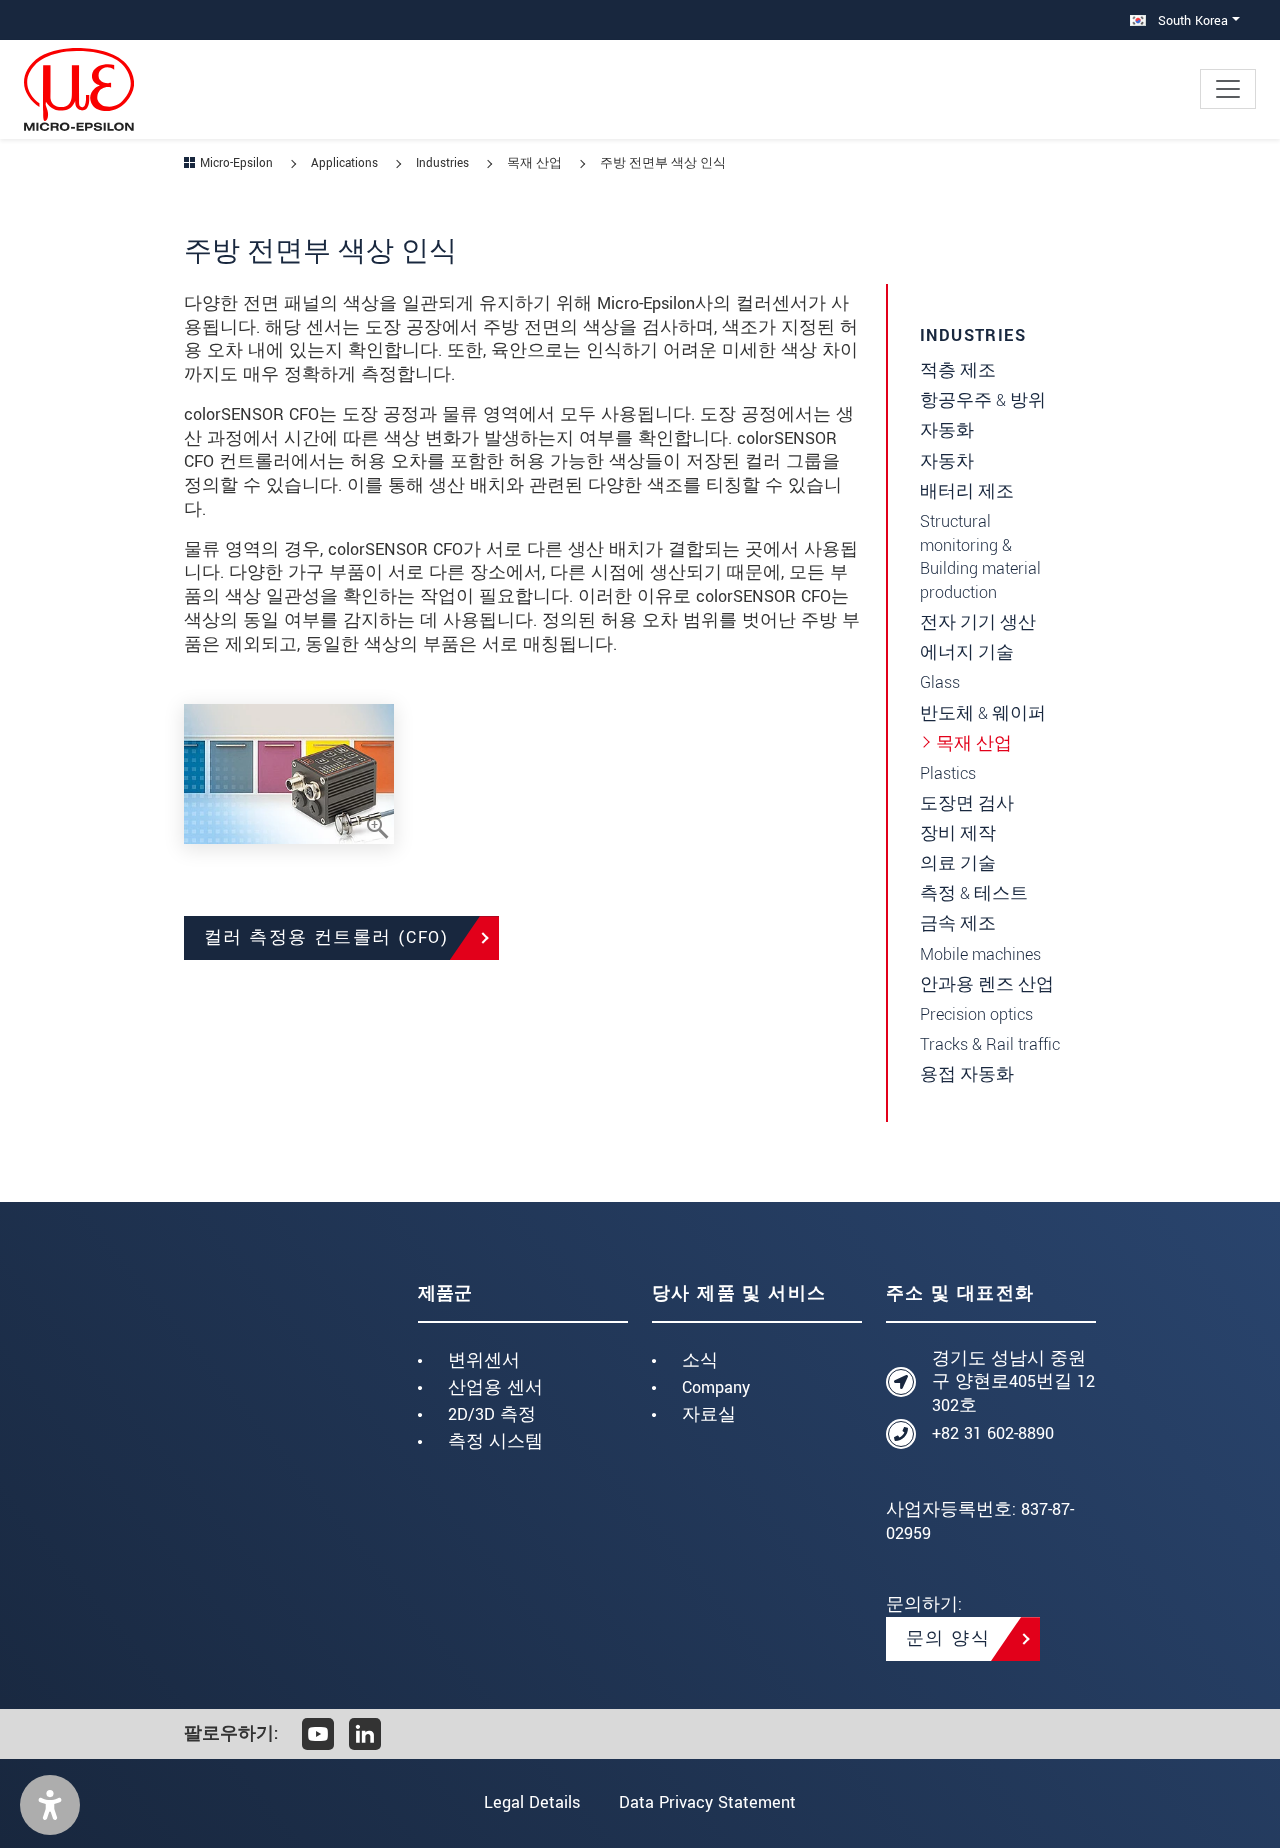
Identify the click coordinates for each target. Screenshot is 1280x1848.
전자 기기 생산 (978, 622)
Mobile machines (980, 954)
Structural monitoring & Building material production (980, 557)
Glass (940, 682)
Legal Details (532, 1802)
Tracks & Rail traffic (990, 1044)
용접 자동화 (967, 1074)
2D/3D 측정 (492, 1414)
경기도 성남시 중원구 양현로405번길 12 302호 (1013, 1382)
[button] (50, 1805)
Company (716, 1387)
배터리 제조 (967, 491)
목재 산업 (974, 743)
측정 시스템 (495, 1441)
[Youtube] (318, 1734)
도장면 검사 (967, 803)
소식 (700, 1360)
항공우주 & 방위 (983, 400)
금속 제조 (958, 923)
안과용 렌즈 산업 (987, 984)
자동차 (947, 461)
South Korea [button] (1191, 20)
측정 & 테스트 (974, 893)
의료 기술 (958, 863)
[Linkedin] (365, 1734)
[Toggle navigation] (1228, 89)
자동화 (947, 430)
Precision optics (976, 1014)
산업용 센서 (495, 1387)
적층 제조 (958, 370)
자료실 (709, 1414)
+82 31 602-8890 (993, 1433)
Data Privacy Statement (707, 1802)
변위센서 (484, 1360)
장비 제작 (958, 833)
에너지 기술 (967, 652)
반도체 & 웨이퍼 (983, 713)
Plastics (948, 773)
